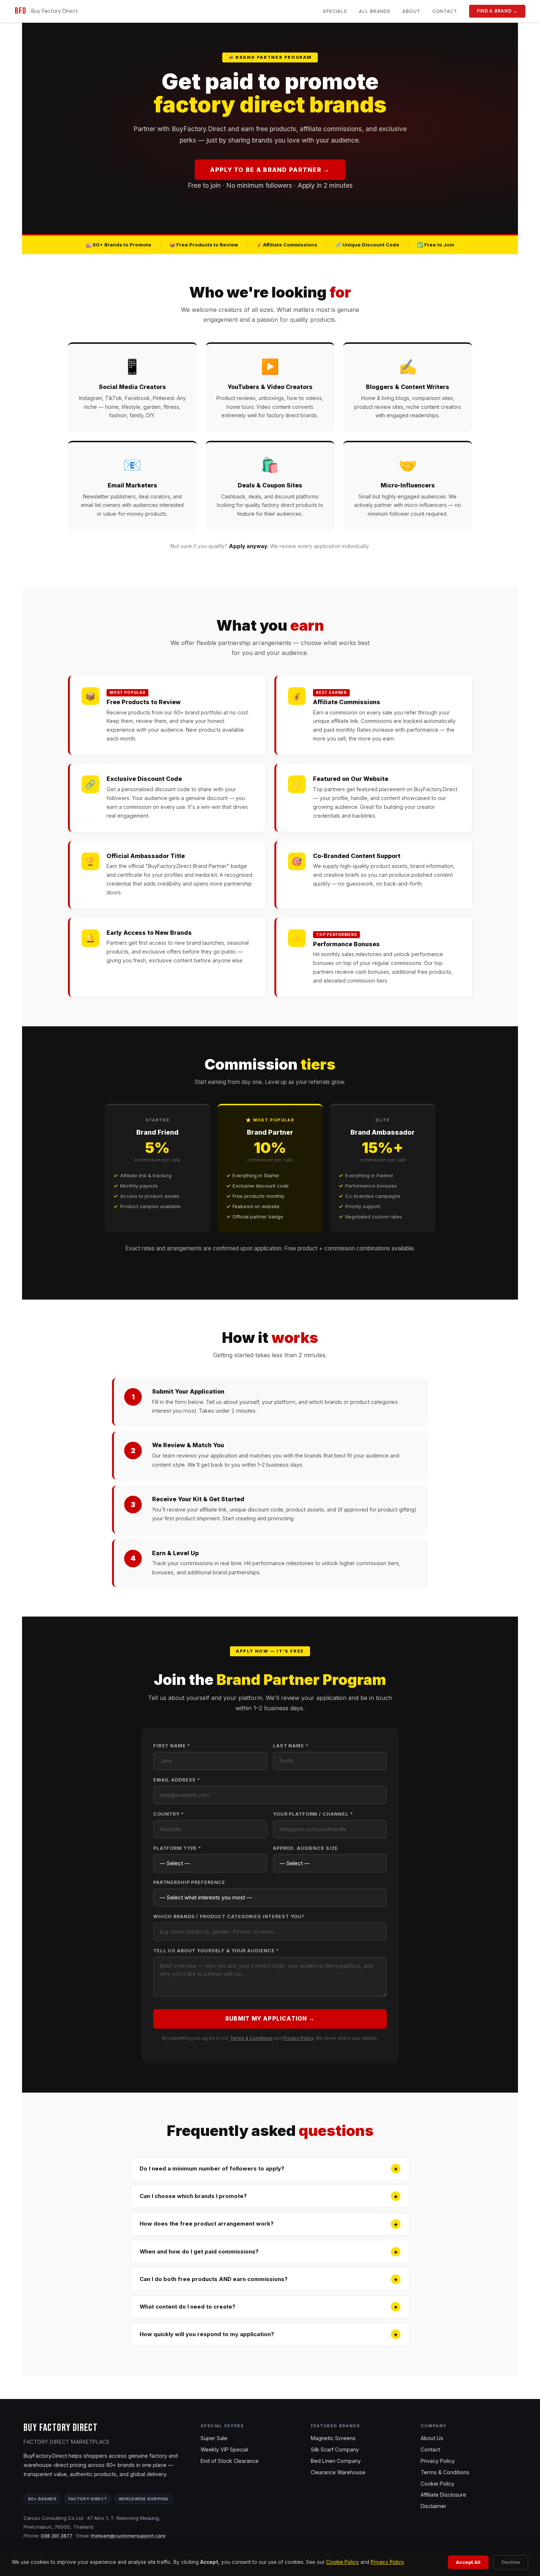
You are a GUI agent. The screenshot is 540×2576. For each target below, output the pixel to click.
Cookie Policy (343, 2562)
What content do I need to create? (269, 2307)
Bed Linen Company (336, 2461)
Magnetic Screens (333, 2438)
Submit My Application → (270, 2019)
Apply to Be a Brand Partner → (270, 170)
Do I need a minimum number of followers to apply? (269, 2169)
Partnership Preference (189, 1882)
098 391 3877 (57, 2536)
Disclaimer (433, 2506)
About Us (432, 2438)
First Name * (172, 1746)
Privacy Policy (298, 2038)
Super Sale (214, 2438)
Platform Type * (177, 1848)
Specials (335, 11)
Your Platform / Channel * (313, 1814)
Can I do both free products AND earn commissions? (269, 2279)
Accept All (468, 2562)
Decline (511, 2562)
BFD (46, 11)
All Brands (375, 11)
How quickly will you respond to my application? (269, 2334)
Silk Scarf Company (335, 2449)
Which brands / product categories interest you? (229, 1916)
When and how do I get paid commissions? (269, 2252)
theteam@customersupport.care (128, 2536)
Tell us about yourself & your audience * (216, 1951)
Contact (445, 11)
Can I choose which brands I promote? (269, 2196)
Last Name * (291, 1746)
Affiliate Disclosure (443, 2495)
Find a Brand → (497, 11)
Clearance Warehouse (338, 2472)
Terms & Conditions (251, 2038)
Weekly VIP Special (224, 2449)
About (411, 11)
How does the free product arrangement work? (269, 2224)
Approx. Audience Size (305, 1848)
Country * (169, 1814)
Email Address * (177, 1780)
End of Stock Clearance (230, 2461)
